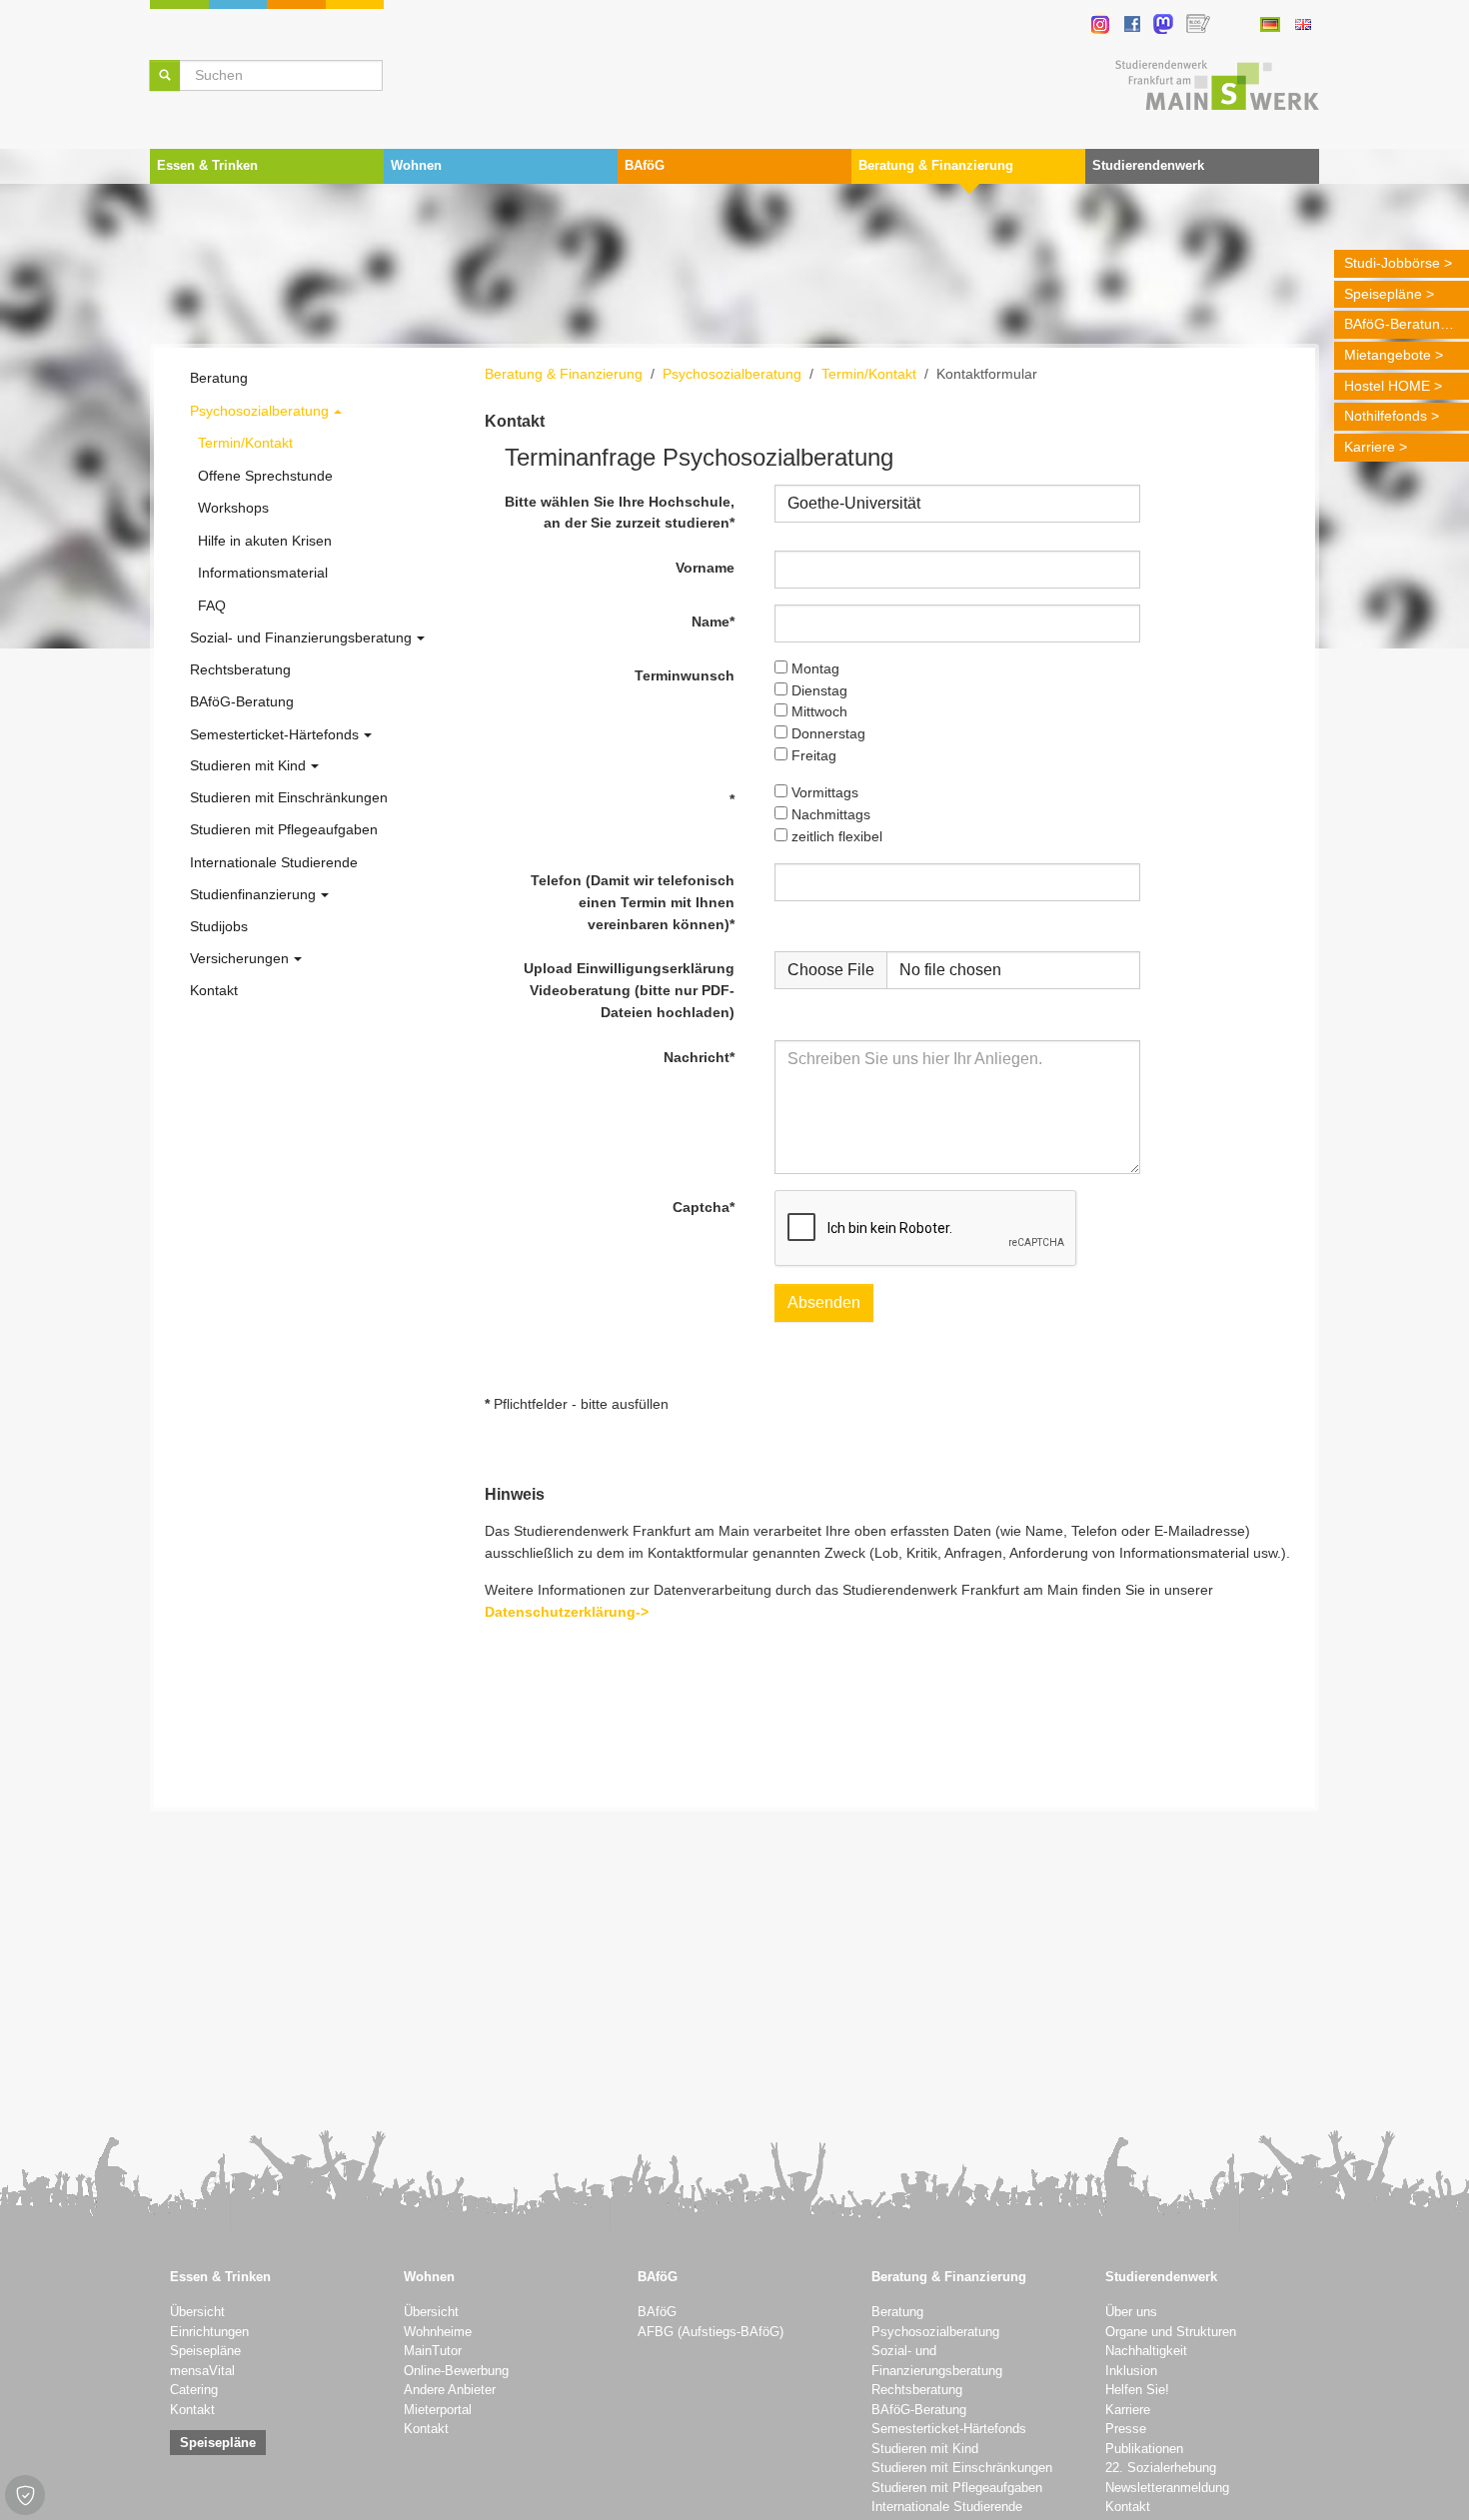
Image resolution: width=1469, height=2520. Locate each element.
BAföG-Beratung (1396, 324)
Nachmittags (829, 814)
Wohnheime (438, 2332)
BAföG (657, 2312)
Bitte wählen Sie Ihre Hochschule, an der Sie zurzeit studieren (620, 513)
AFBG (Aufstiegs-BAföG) (711, 2332)
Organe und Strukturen (1171, 2332)
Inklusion (1131, 2371)
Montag (813, 668)
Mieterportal (438, 2410)
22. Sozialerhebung (1161, 2468)
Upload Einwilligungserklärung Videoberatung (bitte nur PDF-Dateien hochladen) (629, 990)
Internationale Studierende (947, 2507)
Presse (1126, 2429)
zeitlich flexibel (835, 836)
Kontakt (192, 2410)
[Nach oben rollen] (1428, 2479)
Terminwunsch (685, 675)
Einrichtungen (209, 2332)
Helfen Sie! (1137, 2390)
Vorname (705, 568)
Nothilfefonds (1386, 416)
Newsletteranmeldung (1167, 2488)
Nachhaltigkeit (1146, 2351)
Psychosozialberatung (935, 2332)
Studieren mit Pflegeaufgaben (957, 2488)
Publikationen (1144, 2449)
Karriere (1370, 447)
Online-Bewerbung (456, 2371)
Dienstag (817, 690)
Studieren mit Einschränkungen (962, 2468)
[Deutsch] (1270, 24)
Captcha (704, 1207)
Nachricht (699, 1057)
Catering (194, 2390)
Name (713, 622)
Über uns (1131, 2312)
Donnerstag (826, 733)
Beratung (897, 2312)
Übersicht (197, 2312)
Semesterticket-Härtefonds (949, 2429)
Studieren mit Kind (925, 2449)
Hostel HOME (1387, 386)
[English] (1303, 24)
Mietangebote (1388, 355)
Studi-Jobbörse (1392, 263)
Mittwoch (817, 711)
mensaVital (202, 2371)
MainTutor (433, 2351)
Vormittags (823, 792)
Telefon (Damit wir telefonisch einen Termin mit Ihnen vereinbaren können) (633, 902)
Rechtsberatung (917, 2390)
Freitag (812, 755)
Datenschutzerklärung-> (567, 1612)
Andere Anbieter (450, 2390)
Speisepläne (1383, 294)
